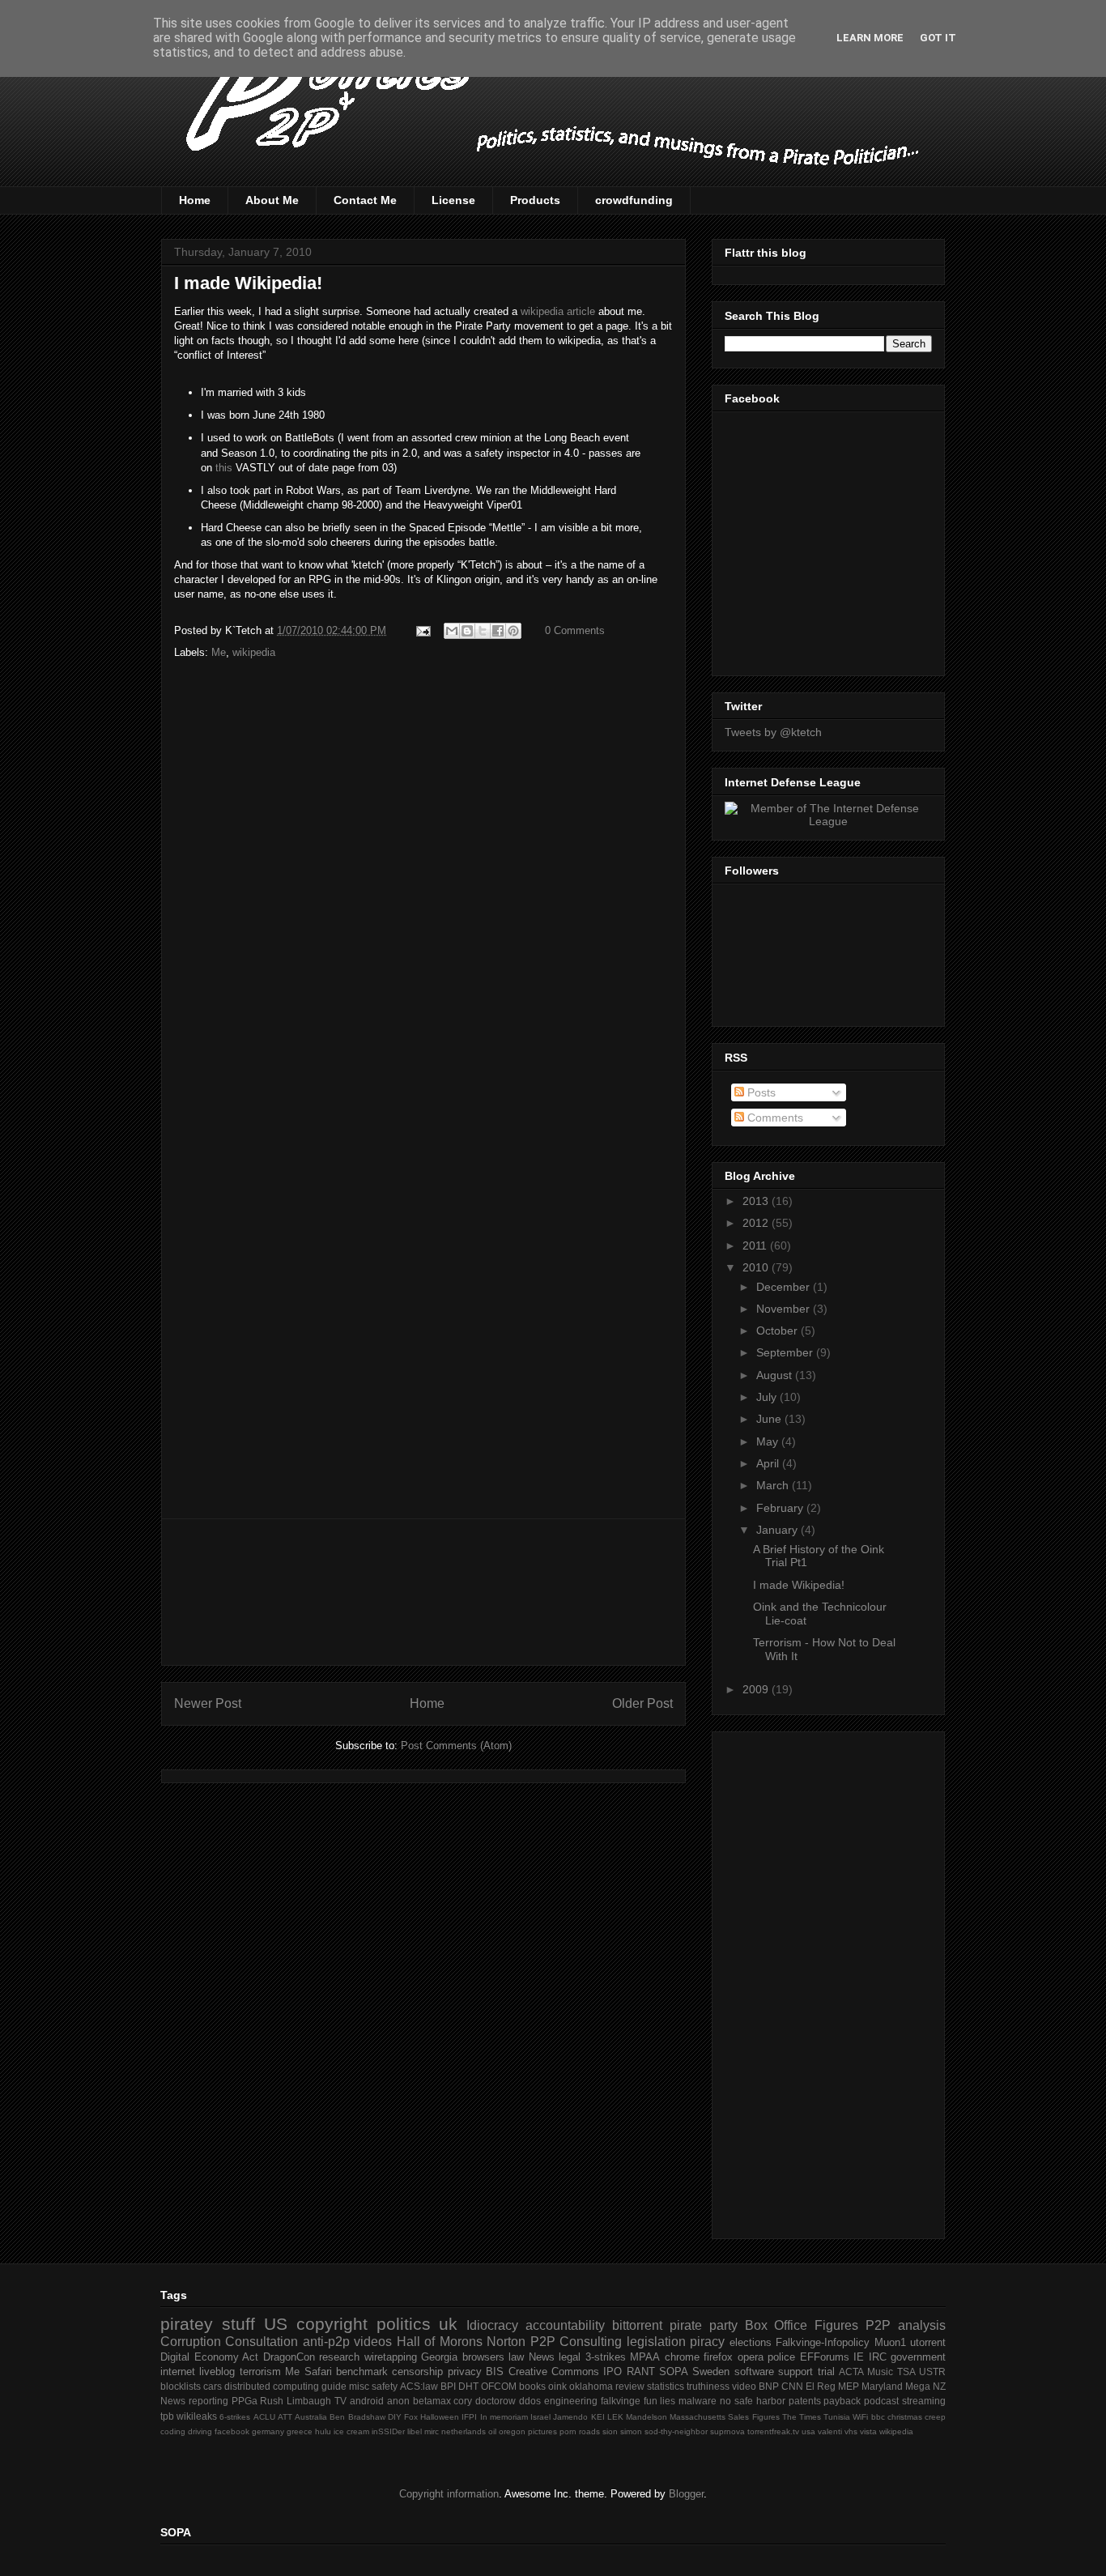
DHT (468, 2386)
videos (373, 2342)
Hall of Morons (440, 2342)
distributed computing (272, 2386)
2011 (756, 1245)
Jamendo (570, 2417)
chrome (682, 2357)
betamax (432, 2401)
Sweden (711, 2372)
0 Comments (575, 630)
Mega (918, 2386)
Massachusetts (698, 2417)
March (774, 1485)
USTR (932, 2372)
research (339, 2357)
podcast (881, 2401)
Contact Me (365, 200)
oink (557, 2386)
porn (568, 2431)
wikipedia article (558, 311)
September (786, 1352)
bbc (878, 2417)
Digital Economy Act (209, 2357)
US (276, 2324)
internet (178, 2372)
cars (213, 2386)
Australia (311, 2417)
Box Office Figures (802, 2325)
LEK (615, 2417)
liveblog (217, 2372)
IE (859, 2357)
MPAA (645, 2357)
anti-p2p (326, 2342)
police (781, 2357)
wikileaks (197, 2416)
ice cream (351, 2431)
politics (404, 2324)
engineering (571, 2401)
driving (200, 2431)
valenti (830, 2431)
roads (589, 2431)
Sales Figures (753, 2417)
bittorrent (637, 2325)
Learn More (870, 38)
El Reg (821, 2386)
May (769, 1441)
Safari (318, 2372)
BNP (769, 2386)
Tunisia (837, 2417)
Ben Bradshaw (357, 2417)
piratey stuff (208, 2324)
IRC (878, 2357)
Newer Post (208, 1703)
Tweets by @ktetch (773, 732)
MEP (849, 2386)
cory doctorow (485, 2401)
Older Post (642, 1703)
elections (751, 2342)
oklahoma (591, 2386)
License (453, 200)
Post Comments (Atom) (456, 1746)
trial (826, 2372)
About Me (272, 200)
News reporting (194, 2401)
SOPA (674, 2372)
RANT (641, 2372)
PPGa (245, 2401)
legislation (656, 2342)
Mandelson (647, 2417)
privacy (465, 2372)
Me (219, 652)
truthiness (708, 2386)
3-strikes (606, 2357)
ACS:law (419, 2386)
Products (535, 200)
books (532, 2386)
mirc (432, 2431)
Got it (938, 38)
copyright (332, 2324)
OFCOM (499, 2386)
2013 (757, 1201)
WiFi (860, 2417)
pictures (542, 2431)
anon (398, 2401)
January (778, 1530)
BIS (495, 2372)
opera (751, 2357)
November (785, 1309)
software (754, 2372)
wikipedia (254, 652)
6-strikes (235, 2417)
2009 (757, 1689)
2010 (757, 1267)
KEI (598, 2417)
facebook (232, 2431)
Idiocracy (492, 2325)
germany (268, 2431)
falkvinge (621, 2401)
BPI (448, 2386)
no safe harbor (753, 2401)
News (542, 2357)
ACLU (264, 2417)
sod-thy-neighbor (676, 2431)
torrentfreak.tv (773, 2431)
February (781, 1508)
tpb (167, 2416)
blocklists (181, 2386)
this (224, 468)
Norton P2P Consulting (554, 2342)
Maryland (882, 2386)
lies (668, 2401)
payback (842, 2401)
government (918, 2357)
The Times (802, 2417)
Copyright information (449, 2494)
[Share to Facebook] (498, 631)
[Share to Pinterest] (513, 631)
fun (651, 2401)
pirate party (704, 2325)
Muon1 (890, 2342)
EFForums (825, 2357)
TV (340, 2401)
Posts (760, 1092)
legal (570, 2357)
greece (300, 2431)
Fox (411, 2417)
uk (448, 2324)
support (795, 2372)
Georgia (439, 2357)
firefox (718, 2357)
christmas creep (917, 2417)
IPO (613, 2372)
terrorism (260, 2372)
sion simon (622, 2431)
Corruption (191, 2342)
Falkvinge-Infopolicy (823, 2342)
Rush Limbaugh (296, 2401)
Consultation (262, 2342)
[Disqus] (423, 885)
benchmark (362, 2372)
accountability (565, 2325)
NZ (939, 2386)
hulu (323, 2431)
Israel (540, 2417)
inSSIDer (388, 2431)
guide (334, 2386)
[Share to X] (483, 631)
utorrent (928, 2342)
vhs (851, 2431)
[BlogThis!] (467, 631)
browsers (483, 2357)
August (776, 1375)
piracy (707, 2342)
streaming (924, 2401)
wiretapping (391, 2357)
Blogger (686, 2494)
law (516, 2357)
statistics (666, 2386)
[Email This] (452, 631)
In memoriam (504, 2417)
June (770, 1419)
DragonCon (289, 2357)
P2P (878, 2325)
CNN (792, 2386)
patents (805, 2401)
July (768, 1397)
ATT (285, 2417)
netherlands (464, 2431)
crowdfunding (634, 200)
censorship (417, 2372)
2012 (757, 1223)
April (769, 1463)
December (785, 1287)
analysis (922, 2325)
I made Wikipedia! (248, 283)
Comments (774, 1118)
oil (492, 2431)
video (744, 2386)
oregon (512, 2431)
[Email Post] (422, 630)
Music (880, 2372)
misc (359, 2386)
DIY (395, 2417)
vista (868, 2431)
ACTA (851, 2372)
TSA (906, 2372)
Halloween (440, 2417)
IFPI (469, 2417)
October (778, 1331)
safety (385, 2386)
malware (698, 2401)
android (367, 2401)
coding (173, 2431)
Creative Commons (554, 2372)
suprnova (727, 2431)
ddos (530, 2401)
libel (415, 2431)
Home (195, 200)
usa (808, 2431)
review (630, 2386)
